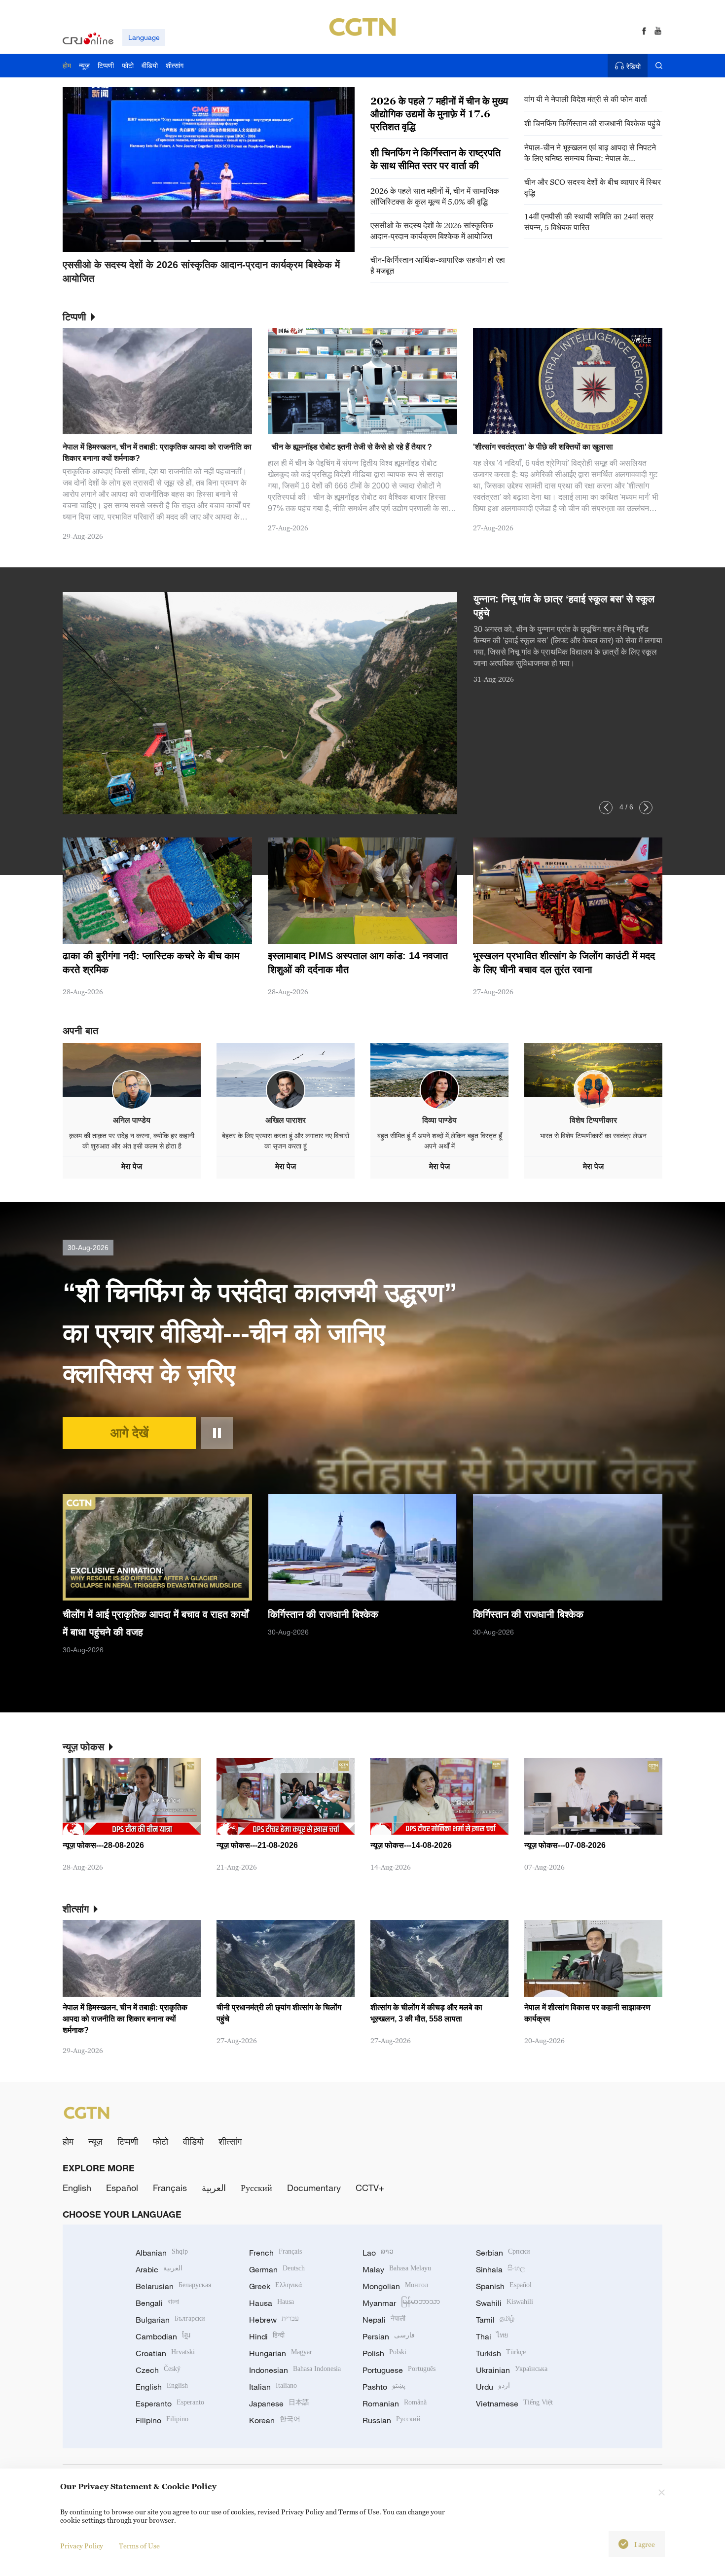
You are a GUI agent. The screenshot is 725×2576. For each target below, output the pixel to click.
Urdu (493, 2387)
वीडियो (193, 2141)
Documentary (314, 2188)
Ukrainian (512, 2370)
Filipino (162, 2420)
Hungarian (281, 2353)
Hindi (267, 2336)
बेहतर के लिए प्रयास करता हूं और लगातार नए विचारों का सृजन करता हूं (286, 1141)
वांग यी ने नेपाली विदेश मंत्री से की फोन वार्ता (586, 99)
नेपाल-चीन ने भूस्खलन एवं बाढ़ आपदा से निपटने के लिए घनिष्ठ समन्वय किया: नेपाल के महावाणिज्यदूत (590, 153)
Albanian (162, 2253)
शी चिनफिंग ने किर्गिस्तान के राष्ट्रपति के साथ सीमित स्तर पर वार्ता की (435, 159)
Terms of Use (139, 2546)
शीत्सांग (230, 2141)
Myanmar (401, 2303)
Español (122, 2188)
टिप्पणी (128, 2141)
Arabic (159, 2269)
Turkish (501, 2353)
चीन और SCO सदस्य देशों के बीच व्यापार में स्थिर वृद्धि (593, 187)
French (275, 2253)
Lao (378, 2253)
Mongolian (395, 2286)
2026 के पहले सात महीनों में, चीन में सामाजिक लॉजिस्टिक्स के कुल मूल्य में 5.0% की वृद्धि (435, 196)
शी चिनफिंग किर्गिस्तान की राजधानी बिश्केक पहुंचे (592, 123)
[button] (134, 241)
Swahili (505, 2303)
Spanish (504, 2286)
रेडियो (634, 66)
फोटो (161, 2141)
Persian (389, 2336)
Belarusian (173, 2286)
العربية (214, 2188)
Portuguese (399, 2370)
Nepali (384, 2320)
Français (170, 2188)
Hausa (272, 2303)
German (277, 2269)
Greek (275, 2286)
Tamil (495, 2320)
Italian (273, 2387)
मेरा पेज (132, 1166)
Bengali (157, 2303)
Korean (275, 2420)
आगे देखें (129, 1433)
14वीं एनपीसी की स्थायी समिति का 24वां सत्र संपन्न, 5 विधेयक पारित (589, 222)
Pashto (384, 2387)
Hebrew (274, 2320)
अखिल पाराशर (286, 1120)
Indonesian (295, 2370)
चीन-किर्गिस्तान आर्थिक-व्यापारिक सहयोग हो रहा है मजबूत (438, 265)
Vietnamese (514, 2403)
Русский (256, 2188)
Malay (397, 2269)
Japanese (279, 2403)
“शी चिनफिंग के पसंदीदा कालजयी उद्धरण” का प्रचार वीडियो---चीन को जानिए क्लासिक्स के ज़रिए (260, 1333)
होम (68, 2141)
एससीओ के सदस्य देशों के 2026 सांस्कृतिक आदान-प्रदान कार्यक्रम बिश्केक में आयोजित (432, 231)
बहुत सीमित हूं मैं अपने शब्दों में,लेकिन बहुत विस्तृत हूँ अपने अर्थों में (440, 1141)
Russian (392, 2420)
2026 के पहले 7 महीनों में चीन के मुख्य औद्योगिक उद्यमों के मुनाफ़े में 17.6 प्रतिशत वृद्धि (439, 114)
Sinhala (501, 2269)
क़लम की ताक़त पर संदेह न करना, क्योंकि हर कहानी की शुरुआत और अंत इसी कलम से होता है (132, 1141)
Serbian (503, 2253)
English (77, 2188)
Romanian (395, 2403)
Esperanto (170, 2403)
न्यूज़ (95, 2141)
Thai (492, 2336)
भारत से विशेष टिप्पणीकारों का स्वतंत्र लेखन (593, 1136)
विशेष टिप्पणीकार (593, 1120)
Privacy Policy (82, 2546)
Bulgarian (170, 2320)
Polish (384, 2353)
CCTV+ (370, 2188)
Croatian (165, 2353)
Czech (158, 2370)
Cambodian (163, 2336)
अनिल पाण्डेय (132, 1120)
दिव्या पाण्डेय (439, 1120)
